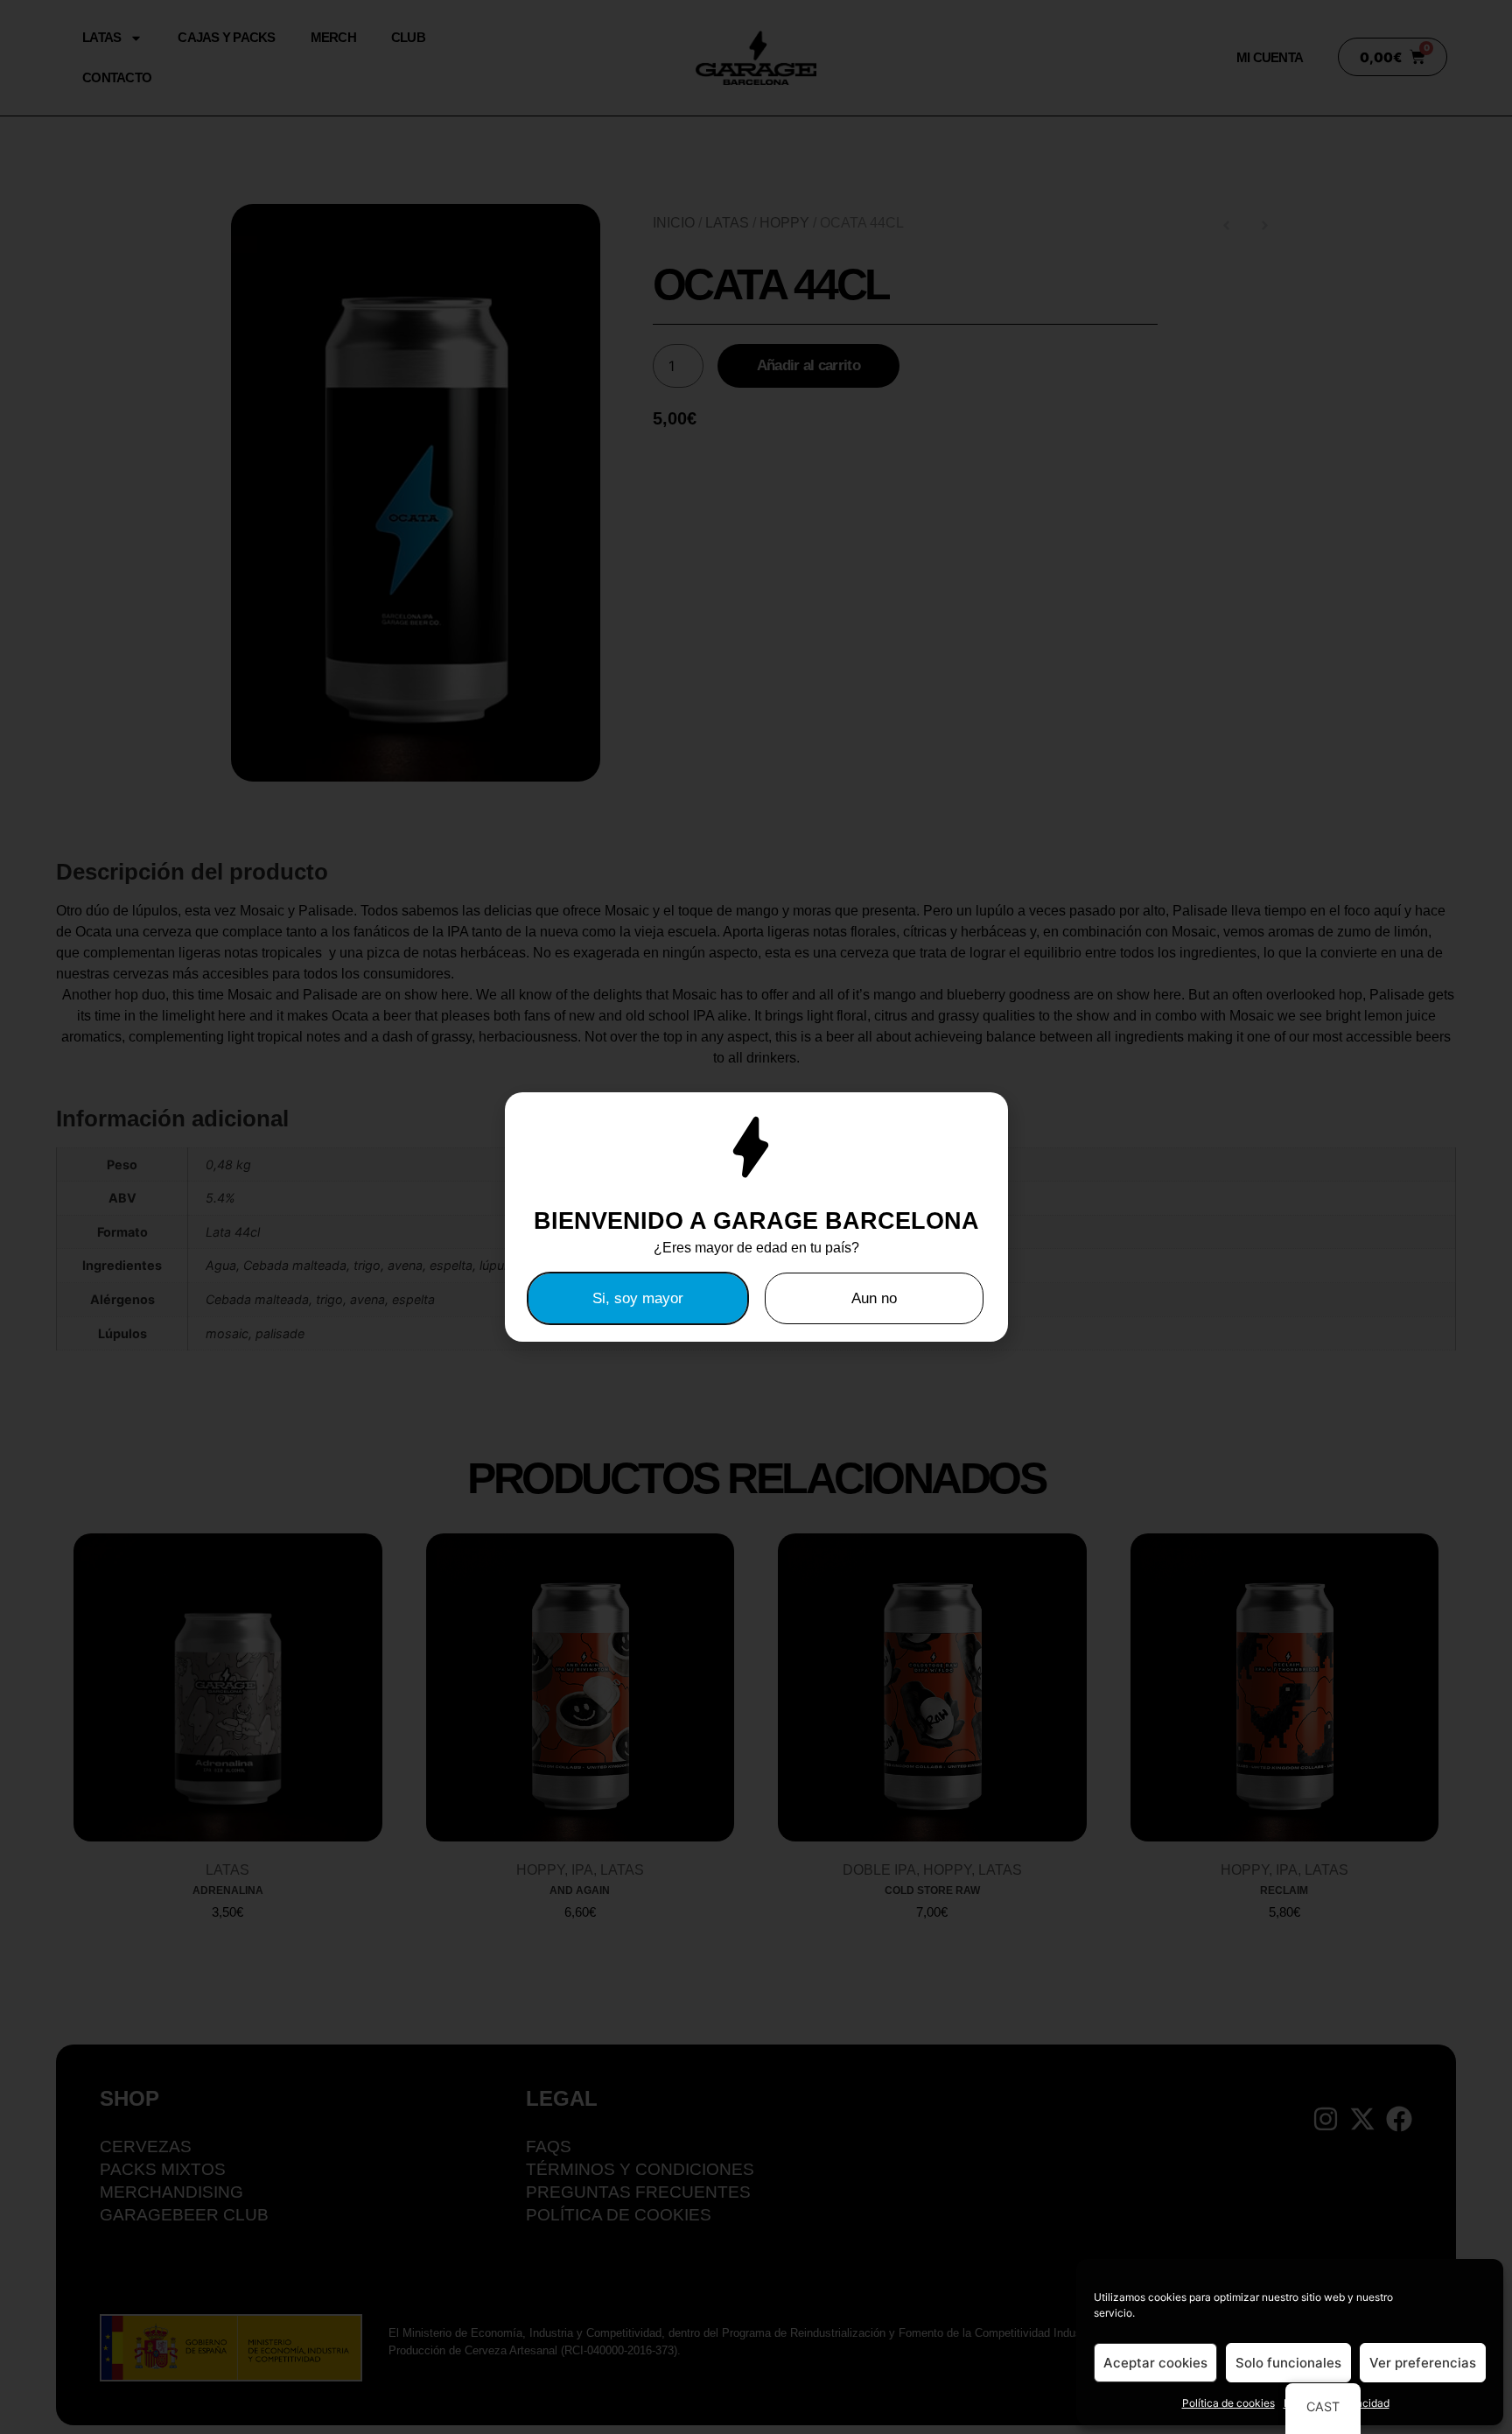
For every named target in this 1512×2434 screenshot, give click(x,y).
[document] (756, 1217)
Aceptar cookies (1155, 2363)
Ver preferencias (1423, 2363)
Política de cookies (1228, 2403)
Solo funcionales (1288, 2363)
